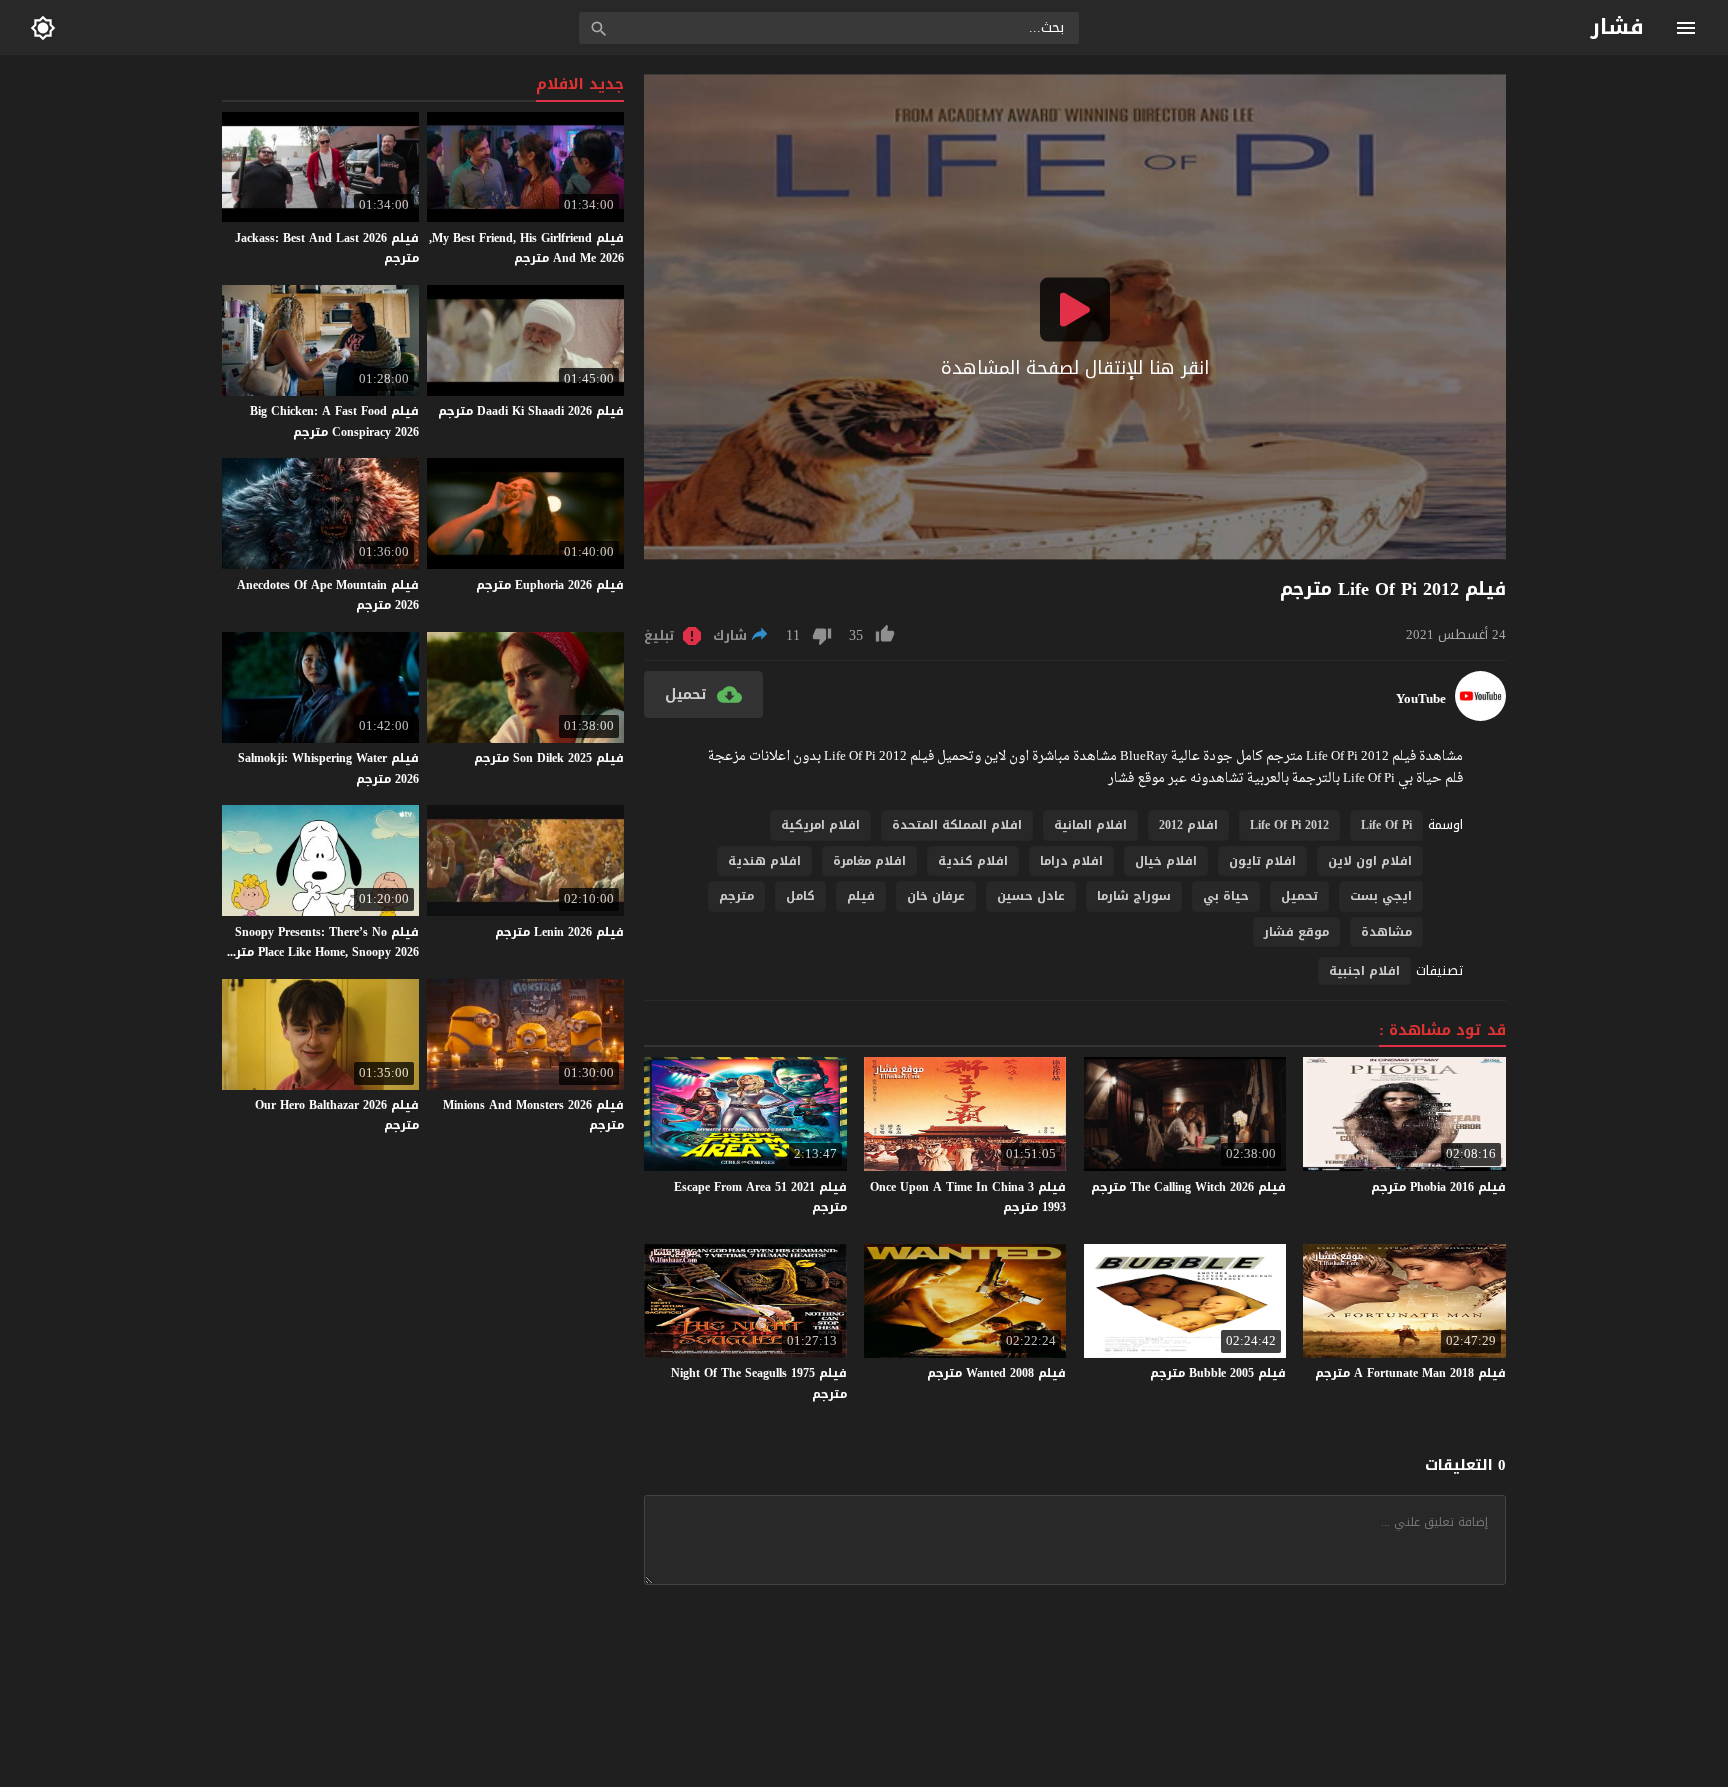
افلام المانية (1090, 825)
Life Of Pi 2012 (1289, 825)
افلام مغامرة (869, 861)
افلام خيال (1166, 861)
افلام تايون (1262, 861)
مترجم (736, 896)
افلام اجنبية (1364, 971)
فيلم (861, 896)
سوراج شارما (1134, 896)
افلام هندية (764, 861)
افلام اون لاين (1370, 861)
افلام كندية (973, 861)
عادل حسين (1031, 896)
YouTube (1421, 699)
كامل (800, 896)
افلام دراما (1071, 861)
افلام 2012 (1188, 825)
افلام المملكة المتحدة (957, 825)
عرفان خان (936, 896)
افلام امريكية (820, 825)
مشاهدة (1386, 932)
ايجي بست (1381, 896)
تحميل (1299, 896)
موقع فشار (1296, 932)
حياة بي (1226, 896)
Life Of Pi (1386, 825)
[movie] (1480, 716)
